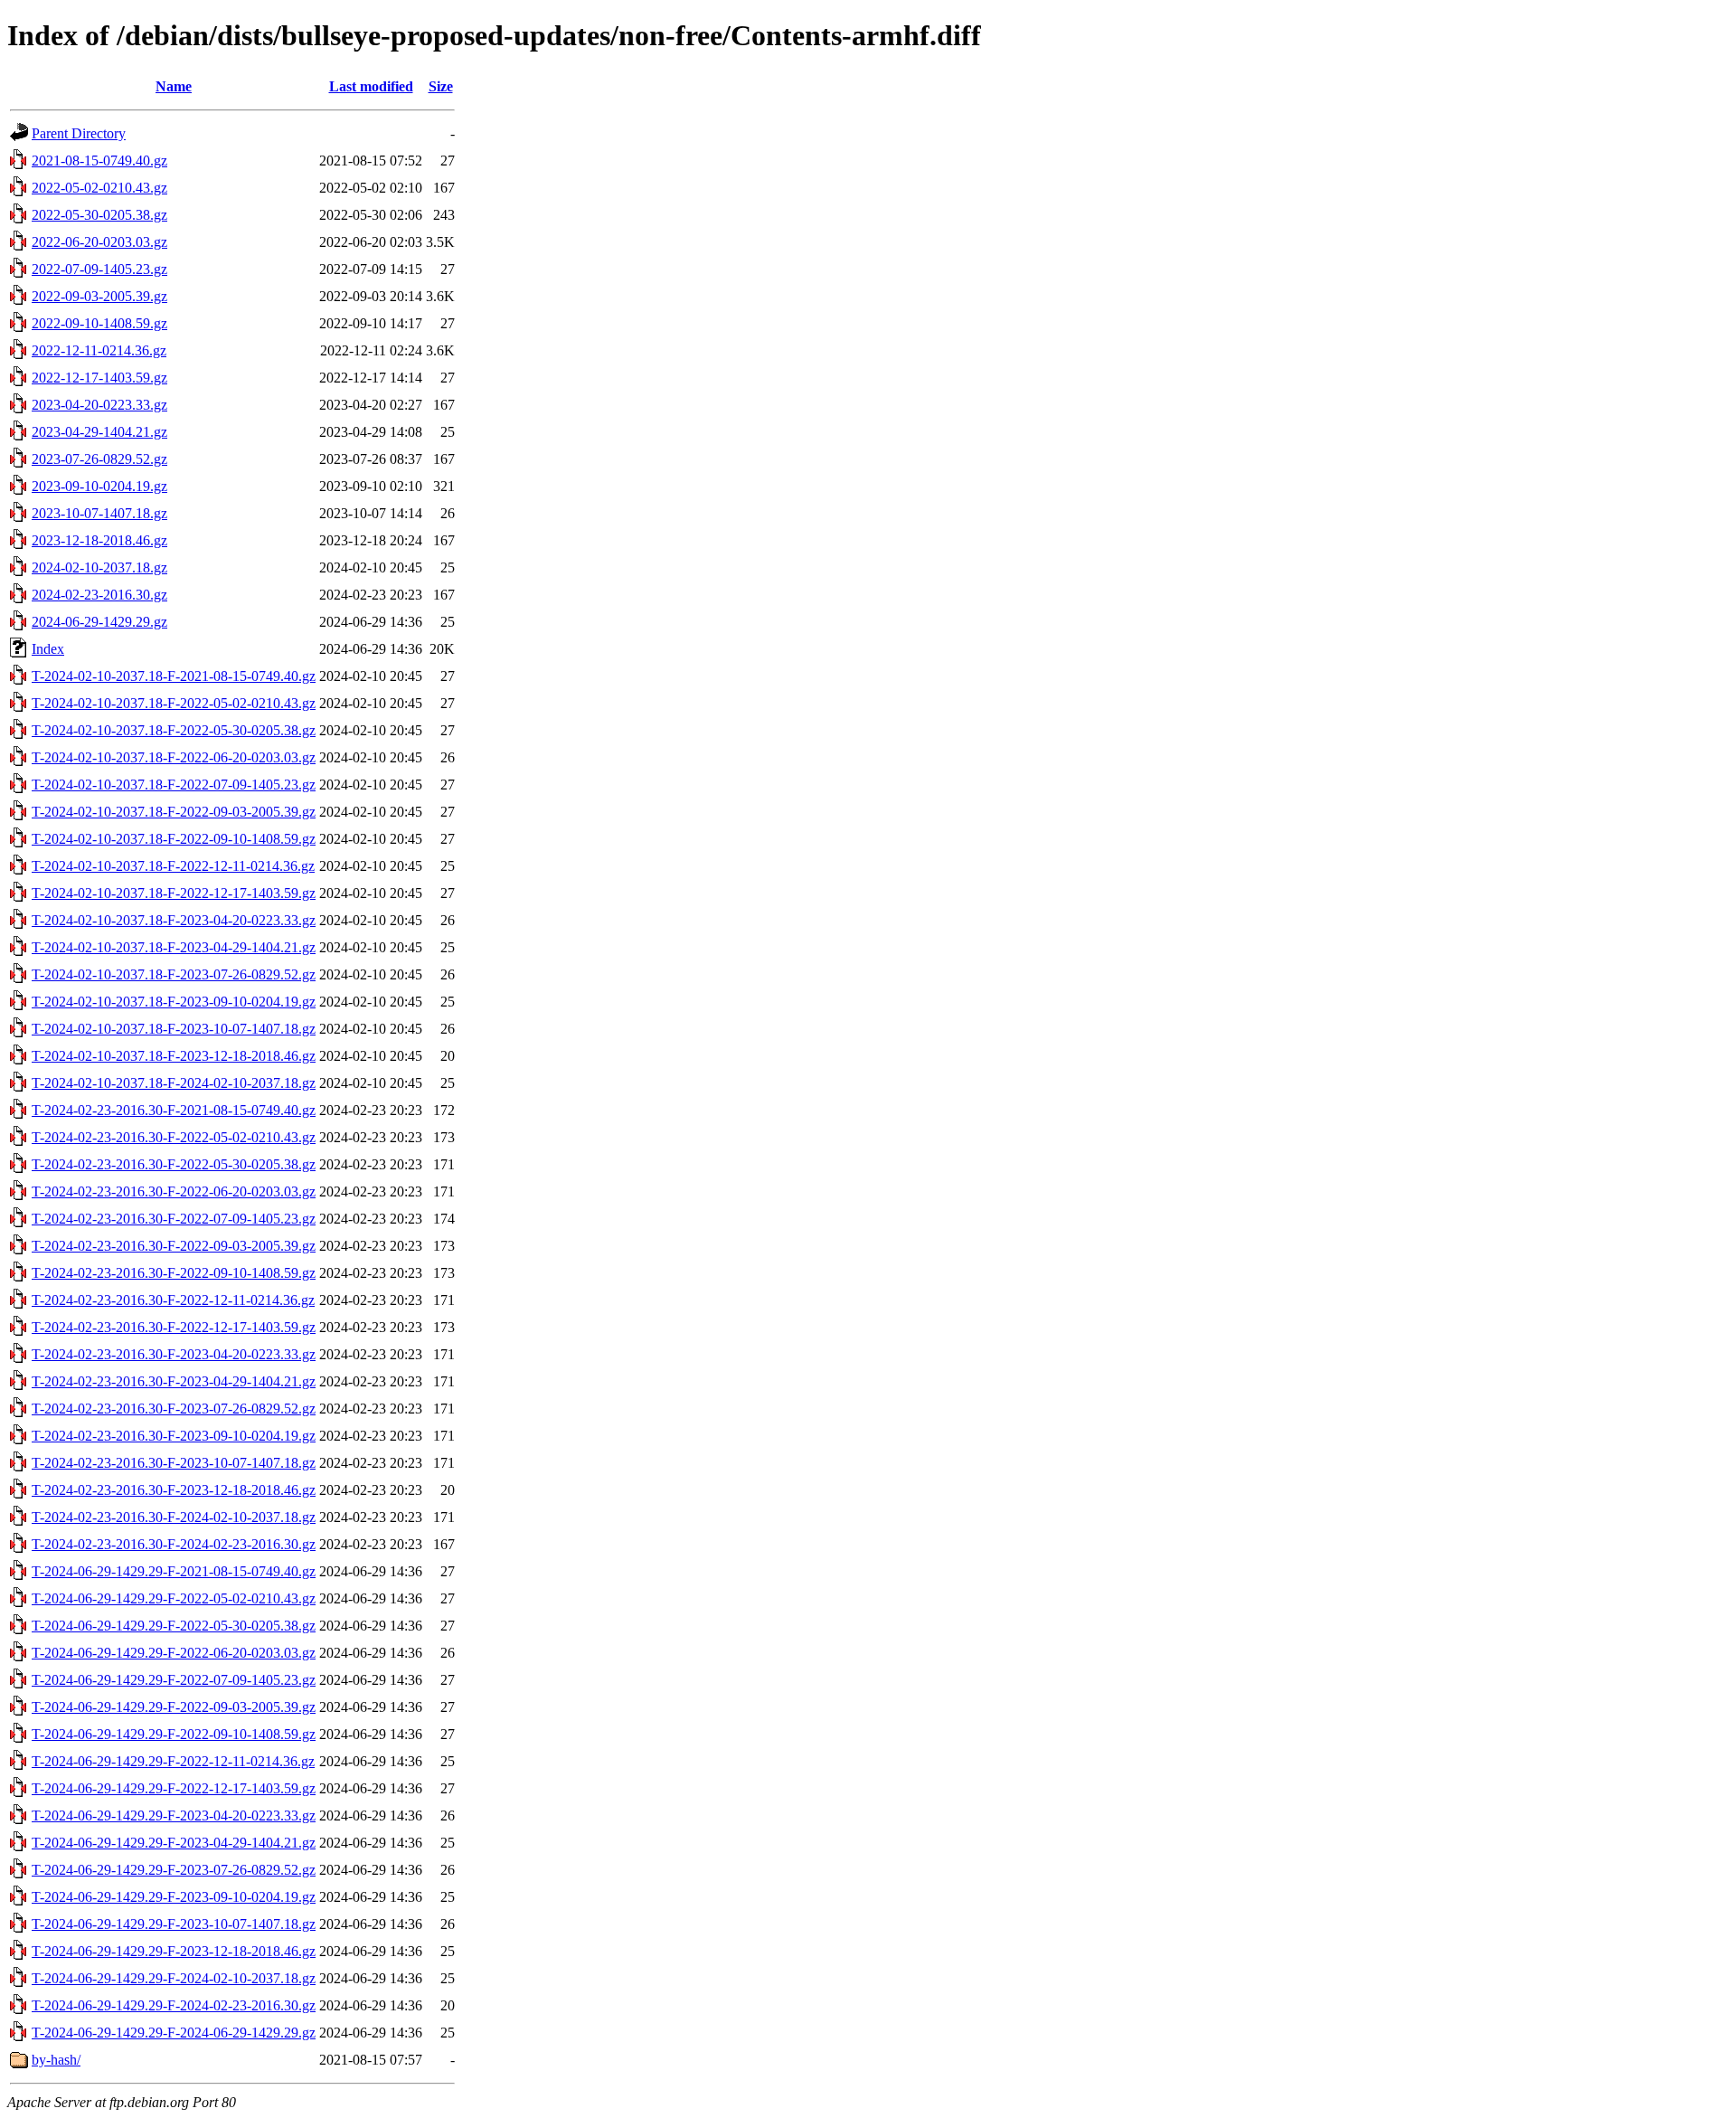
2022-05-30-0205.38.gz (99, 215)
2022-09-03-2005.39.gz (99, 296)
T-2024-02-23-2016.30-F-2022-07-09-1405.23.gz (174, 1219)
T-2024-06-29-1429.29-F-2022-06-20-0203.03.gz (174, 1653)
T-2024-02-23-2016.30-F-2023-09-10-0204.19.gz (174, 1436)
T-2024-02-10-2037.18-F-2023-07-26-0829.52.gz (174, 974)
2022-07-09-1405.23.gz (99, 269)
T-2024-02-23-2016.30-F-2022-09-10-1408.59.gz (174, 1273)
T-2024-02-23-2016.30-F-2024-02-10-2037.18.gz (174, 1517)
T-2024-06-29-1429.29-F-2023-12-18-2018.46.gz (174, 1951)
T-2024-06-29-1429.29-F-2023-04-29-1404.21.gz (174, 1843)
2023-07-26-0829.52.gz (99, 459)
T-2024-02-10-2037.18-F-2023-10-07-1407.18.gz (174, 1029)
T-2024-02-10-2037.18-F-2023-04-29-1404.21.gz (174, 947)
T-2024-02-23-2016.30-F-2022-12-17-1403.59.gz (174, 1327)
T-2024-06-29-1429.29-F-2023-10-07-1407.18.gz (174, 1924)
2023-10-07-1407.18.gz (99, 513)
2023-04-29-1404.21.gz (99, 432)
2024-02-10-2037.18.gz (99, 567)
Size (441, 86)
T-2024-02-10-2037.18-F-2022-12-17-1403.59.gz (174, 893)
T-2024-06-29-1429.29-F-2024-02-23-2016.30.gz (174, 2005)
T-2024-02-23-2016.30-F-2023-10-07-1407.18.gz (174, 1463)
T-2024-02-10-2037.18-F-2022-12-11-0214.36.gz (173, 866)
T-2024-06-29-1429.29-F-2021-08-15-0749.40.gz (174, 1571)
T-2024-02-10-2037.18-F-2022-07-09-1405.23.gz (174, 785)
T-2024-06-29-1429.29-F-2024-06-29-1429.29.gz (174, 2033)
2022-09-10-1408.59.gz (99, 323)
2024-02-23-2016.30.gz (99, 595)
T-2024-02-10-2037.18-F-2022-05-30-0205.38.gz (174, 730)
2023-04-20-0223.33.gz (99, 405)
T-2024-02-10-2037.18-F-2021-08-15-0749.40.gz (174, 676)
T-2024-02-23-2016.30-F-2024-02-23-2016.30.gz (174, 1544)
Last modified (371, 86)
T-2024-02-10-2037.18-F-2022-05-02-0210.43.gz (174, 703)
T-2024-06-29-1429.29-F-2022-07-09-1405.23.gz (174, 1680)
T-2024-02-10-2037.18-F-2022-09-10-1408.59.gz (174, 839)
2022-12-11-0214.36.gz (99, 350)
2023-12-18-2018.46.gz (99, 540)
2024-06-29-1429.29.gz (99, 622)
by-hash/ (56, 2060)
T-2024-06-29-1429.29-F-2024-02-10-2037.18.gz (174, 1978)
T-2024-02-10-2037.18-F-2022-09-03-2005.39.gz (174, 812)
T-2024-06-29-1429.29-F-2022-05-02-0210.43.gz (174, 1598)
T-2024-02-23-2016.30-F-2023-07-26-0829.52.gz (174, 1409)
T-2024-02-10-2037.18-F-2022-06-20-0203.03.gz (174, 757)
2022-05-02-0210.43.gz (99, 188)
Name (174, 86)
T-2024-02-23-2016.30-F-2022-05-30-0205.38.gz (174, 1164)
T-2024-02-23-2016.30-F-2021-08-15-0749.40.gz (174, 1110)
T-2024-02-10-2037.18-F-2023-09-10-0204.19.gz (174, 1002)
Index (48, 649)
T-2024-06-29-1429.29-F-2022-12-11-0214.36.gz (173, 1761)
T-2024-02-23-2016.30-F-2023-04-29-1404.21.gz (174, 1381)
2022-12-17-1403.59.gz (99, 378)
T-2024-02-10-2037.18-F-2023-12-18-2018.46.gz (174, 1056)
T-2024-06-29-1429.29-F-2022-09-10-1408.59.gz (174, 1734)
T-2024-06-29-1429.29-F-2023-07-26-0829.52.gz (174, 1870)
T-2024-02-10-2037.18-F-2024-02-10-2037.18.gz (174, 1083)
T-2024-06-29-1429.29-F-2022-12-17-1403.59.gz (174, 1788)
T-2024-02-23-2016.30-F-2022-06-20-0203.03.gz (174, 1191)
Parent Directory (79, 133)
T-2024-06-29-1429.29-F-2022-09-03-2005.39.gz (174, 1707)
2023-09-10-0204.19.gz (99, 486)
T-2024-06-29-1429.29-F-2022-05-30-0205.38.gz (174, 1626)
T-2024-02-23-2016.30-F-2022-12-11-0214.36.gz (173, 1300)
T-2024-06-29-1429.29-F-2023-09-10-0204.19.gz (174, 1897)
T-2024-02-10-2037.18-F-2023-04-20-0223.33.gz (174, 920)
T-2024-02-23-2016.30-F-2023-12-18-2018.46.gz (174, 1490)
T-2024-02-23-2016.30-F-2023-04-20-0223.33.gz (174, 1354)
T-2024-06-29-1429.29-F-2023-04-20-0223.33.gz (174, 1815)
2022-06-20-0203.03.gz (99, 242)
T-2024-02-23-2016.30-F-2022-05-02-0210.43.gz (174, 1137)
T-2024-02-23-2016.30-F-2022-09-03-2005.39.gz (174, 1246)
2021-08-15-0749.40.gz (99, 161)
